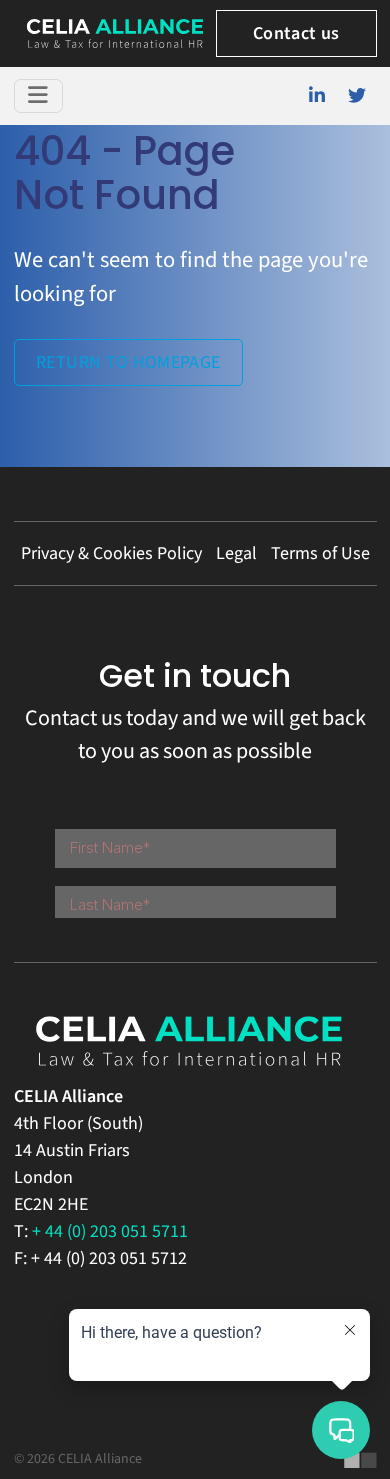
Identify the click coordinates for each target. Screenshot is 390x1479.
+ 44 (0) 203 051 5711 (110, 1231)
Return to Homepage (128, 362)
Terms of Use (320, 553)
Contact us (296, 33)
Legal (236, 553)
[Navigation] (38, 96)
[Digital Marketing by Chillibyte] (360, 1460)
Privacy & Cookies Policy (111, 553)
